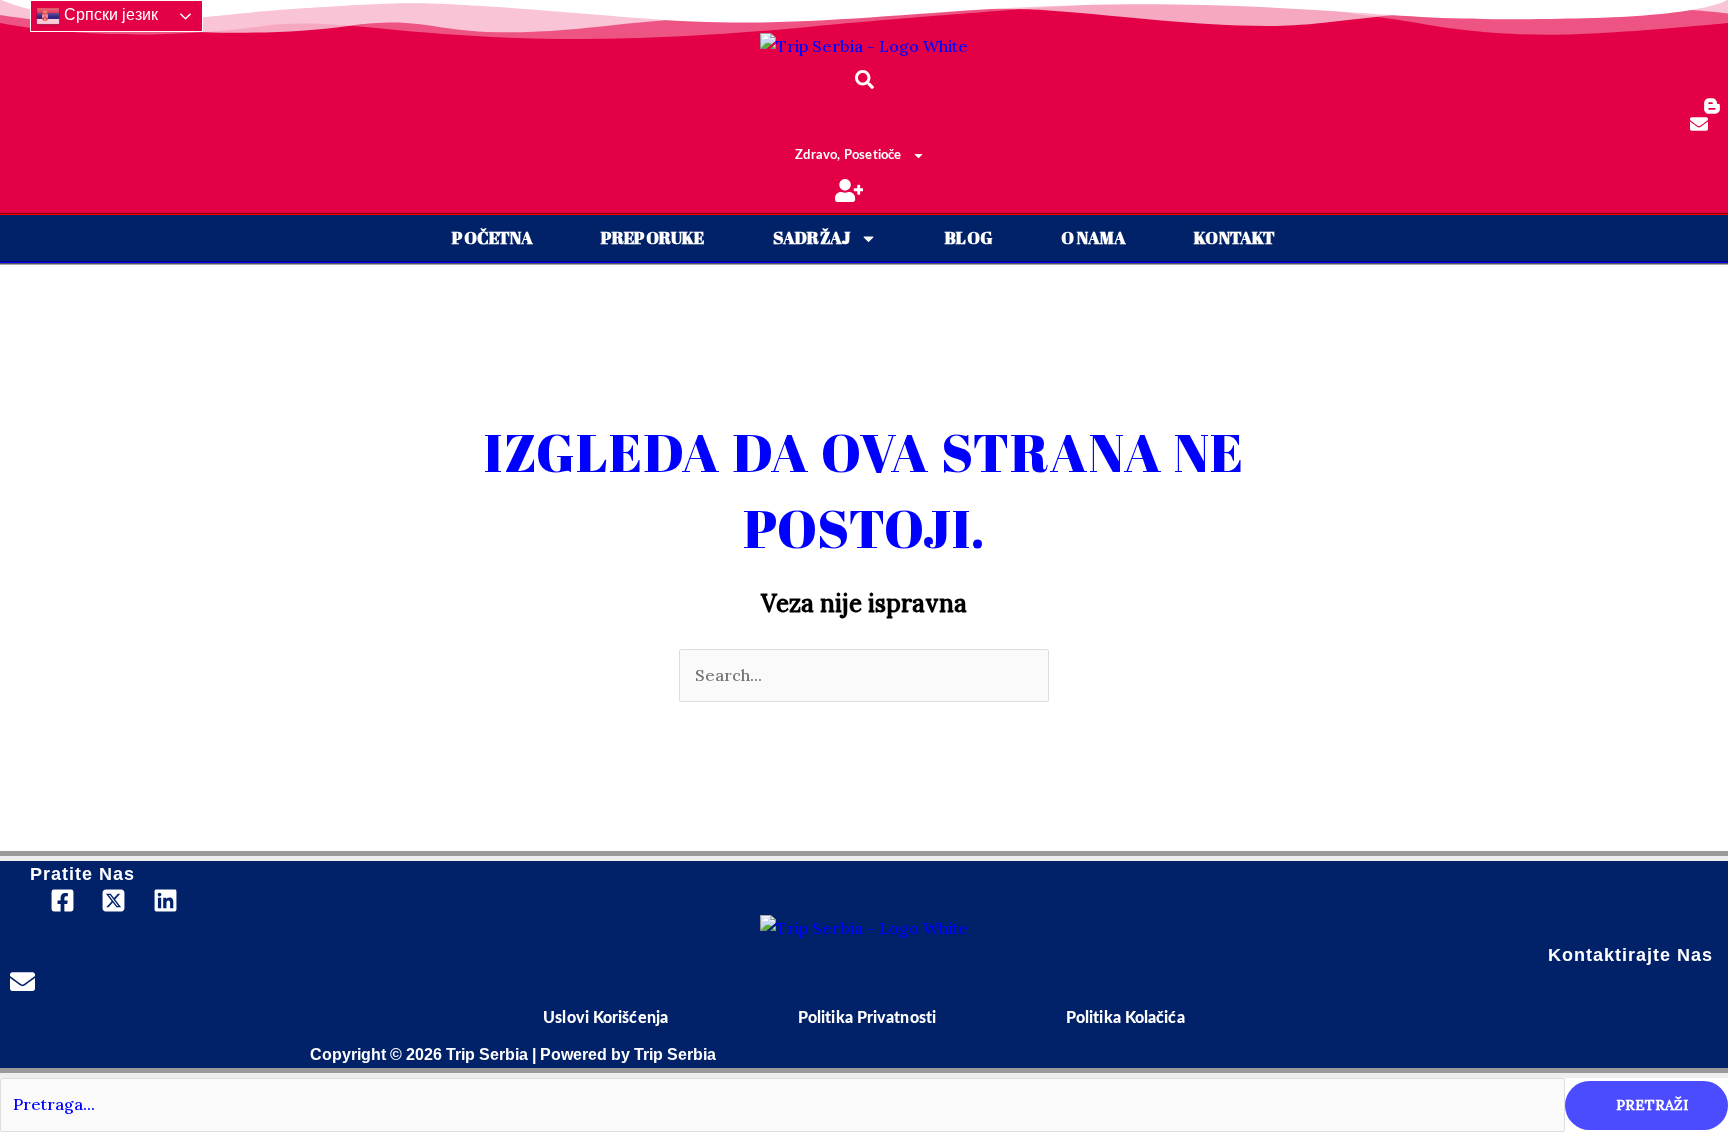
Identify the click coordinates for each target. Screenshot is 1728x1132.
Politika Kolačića (1125, 1018)
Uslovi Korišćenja (605, 1018)
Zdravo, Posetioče (848, 155)
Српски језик (109, 14)
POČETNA (492, 237)
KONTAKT (1234, 237)
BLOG (969, 237)
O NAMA (1093, 237)
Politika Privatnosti (867, 1018)
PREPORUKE (653, 237)
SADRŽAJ (811, 237)
